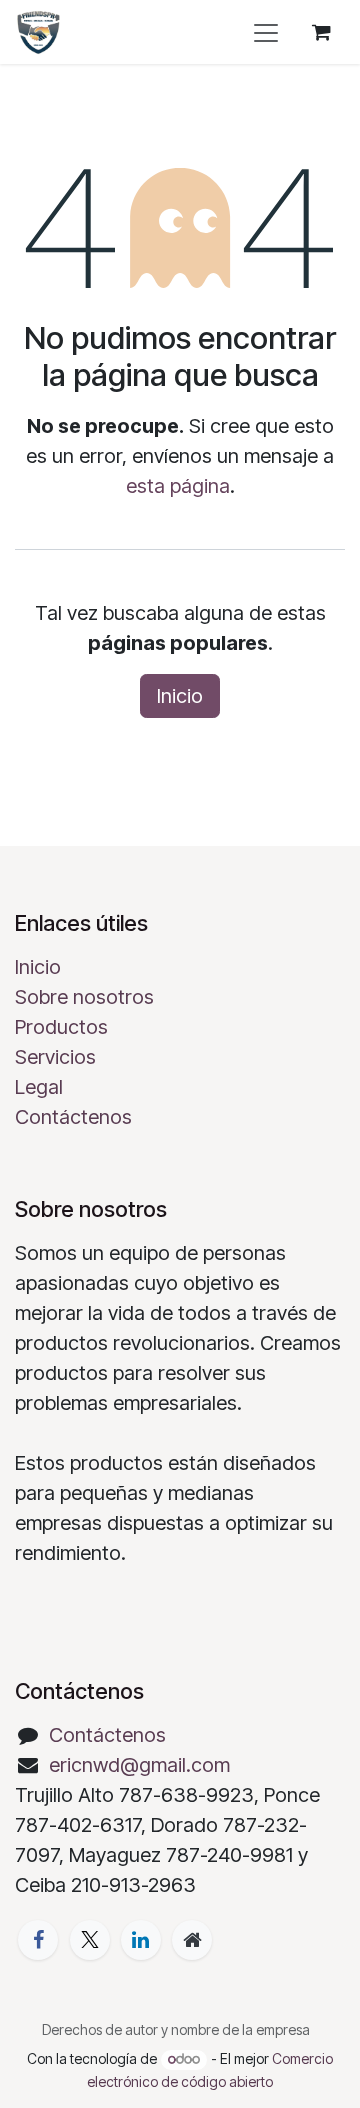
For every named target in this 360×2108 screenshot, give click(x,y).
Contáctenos (73, 1117)
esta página (178, 486)
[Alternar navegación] (266, 32)
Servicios (55, 1057)
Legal (39, 1087)
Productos (61, 1027)
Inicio (180, 696)
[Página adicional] (192, 1940)
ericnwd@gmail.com (139, 1765)
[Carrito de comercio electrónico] (321, 32)
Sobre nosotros (84, 997)
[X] (90, 1940)
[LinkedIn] (141, 1940)
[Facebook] (38, 1940)
